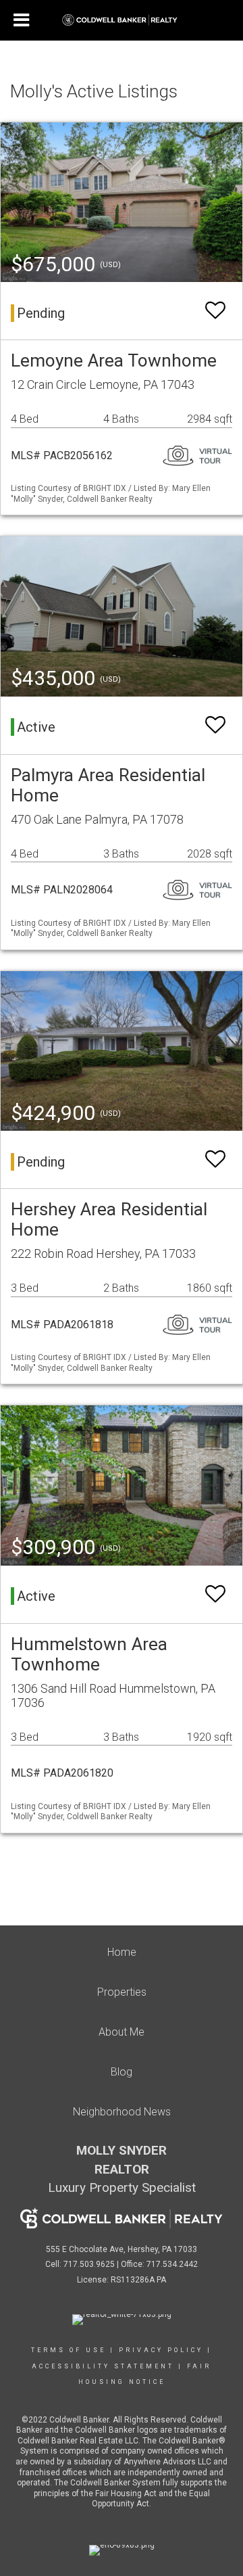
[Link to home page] (122, 20)
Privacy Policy (161, 2350)
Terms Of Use (69, 2350)
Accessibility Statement (103, 2366)
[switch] (215, 311)
